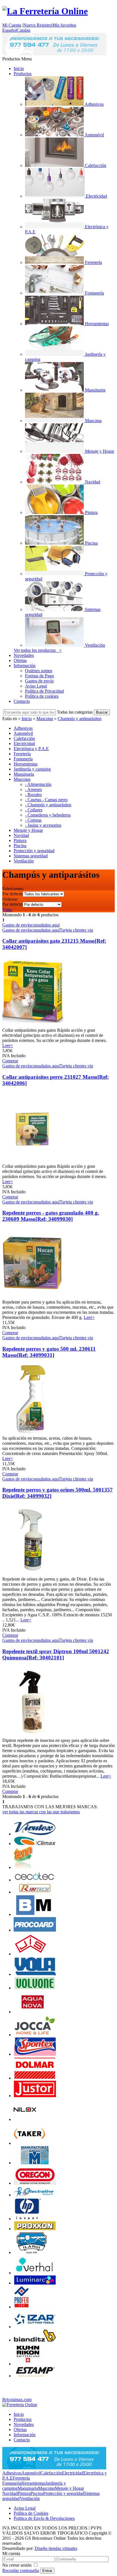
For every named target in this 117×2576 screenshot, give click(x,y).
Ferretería (21, 2478)
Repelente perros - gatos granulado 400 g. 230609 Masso (51, 1216)
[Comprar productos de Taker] (29, 2143)
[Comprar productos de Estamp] (35, 2376)
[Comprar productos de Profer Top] (21, 2307)
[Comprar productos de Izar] (35, 2327)
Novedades (24, 655)
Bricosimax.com (17, 2400)
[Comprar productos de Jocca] (35, 2035)
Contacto (22, 701)
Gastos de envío (39, 681)
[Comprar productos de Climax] (35, 1844)
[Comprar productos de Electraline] (35, 2195)
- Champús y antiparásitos (48, 805)
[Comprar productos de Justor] (35, 2096)
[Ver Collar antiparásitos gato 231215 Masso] (33, 1025)
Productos (23, 74)
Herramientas (33, 2483)
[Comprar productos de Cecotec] (35, 1880)
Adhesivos (12, 2473)
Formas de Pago (39, 676)
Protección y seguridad (64, 2493)
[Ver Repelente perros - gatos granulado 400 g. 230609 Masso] (33, 1297)
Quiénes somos (39, 671)
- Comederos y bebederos (48, 815)
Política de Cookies (31, 2513)
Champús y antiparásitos (80, 719)
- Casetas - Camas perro (46, 800)
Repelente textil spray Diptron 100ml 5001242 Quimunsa (56, 1654)
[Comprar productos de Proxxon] (35, 2229)
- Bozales (33, 795)
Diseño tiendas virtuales (56, 2548)
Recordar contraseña (21, 2570)
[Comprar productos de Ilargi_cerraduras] (32, 2252)
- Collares (34, 810)
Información (25, 666)
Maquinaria (28, 2488)
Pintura (24, 2493)
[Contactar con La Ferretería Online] (54, 54)
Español (10, 30)
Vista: (7, 910)
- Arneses (33, 789)
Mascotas (45, 719)
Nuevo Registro (37, 25)
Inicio (19, 68)
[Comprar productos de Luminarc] (35, 2283)
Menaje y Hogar (69, 2488)
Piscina (37, 2493)
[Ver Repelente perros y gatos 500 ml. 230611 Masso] (33, 1433)
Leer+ (8, 1045)
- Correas (33, 820)
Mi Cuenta (12, 25)
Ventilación (30, 2498)
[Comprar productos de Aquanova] (33, 2012)
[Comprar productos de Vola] (35, 1974)
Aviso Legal (36, 686)
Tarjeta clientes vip (76, 930)
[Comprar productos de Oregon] (35, 2183)
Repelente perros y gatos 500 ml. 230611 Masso (49, 1352)
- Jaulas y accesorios (43, 825)
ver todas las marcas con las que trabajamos (41, 1812)
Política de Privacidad (44, 691)
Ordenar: (10, 899)
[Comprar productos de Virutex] (35, 1834)
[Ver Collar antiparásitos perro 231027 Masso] (33, 1161)
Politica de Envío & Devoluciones (44, 2518)
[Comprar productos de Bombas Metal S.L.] (35, 1914)
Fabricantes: (13, 889)
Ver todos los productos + (38, 650)
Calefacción (51, 2473)
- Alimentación (38, 784)
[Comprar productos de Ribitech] (35, 1892)
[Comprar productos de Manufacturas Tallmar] (35, 2163)
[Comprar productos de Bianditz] (35, 2340)
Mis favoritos (64, 25)
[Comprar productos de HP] (28, 2219)
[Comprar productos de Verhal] (35, 2273)
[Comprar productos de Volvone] (35, 1988)
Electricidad (73, 2473)
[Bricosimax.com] (20, 2405)
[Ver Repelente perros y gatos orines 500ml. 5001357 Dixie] (33, 1574)
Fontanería (12, 2483)
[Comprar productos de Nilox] (25, 2119)
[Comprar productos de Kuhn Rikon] (28, 2364)
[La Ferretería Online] (45, 11)
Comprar (10, 1061)
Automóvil (31, 2473)
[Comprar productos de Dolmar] (35, 2078)
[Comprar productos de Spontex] (35, 2054)
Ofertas (20, 660)
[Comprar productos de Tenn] (23, 1867)
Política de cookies (42, 696)
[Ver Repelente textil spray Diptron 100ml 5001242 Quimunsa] (33, 1735)
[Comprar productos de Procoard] (35, 1930)
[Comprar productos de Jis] (31, 1954)
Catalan (24, 30)
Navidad (10, 2493)
